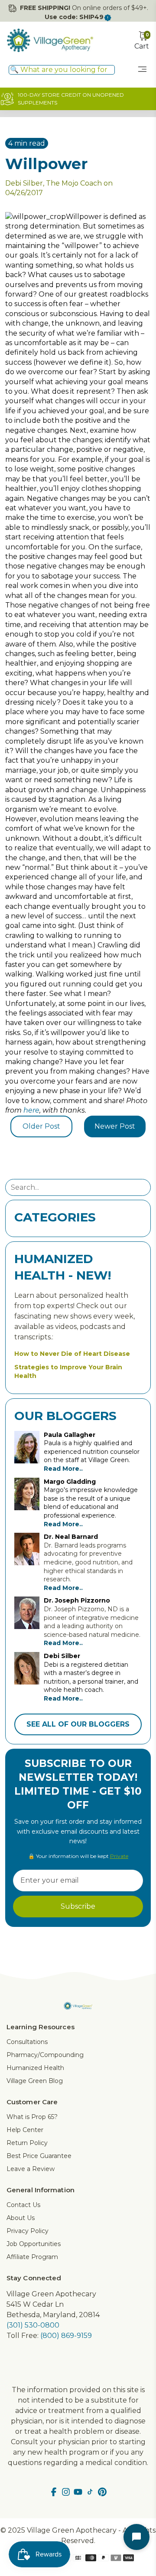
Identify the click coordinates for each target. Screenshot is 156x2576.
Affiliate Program (32, 2257)
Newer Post (115, 1126)
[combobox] (62, 70)
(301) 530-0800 (33, 2325)
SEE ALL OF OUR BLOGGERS (78, 1724)
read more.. (63, 1469)
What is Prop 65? (32, 2117)
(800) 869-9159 (66, 2336)
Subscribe (78, 1906)
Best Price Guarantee (39, 2156)
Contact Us (23, 2205)
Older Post (41, 1126)
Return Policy (27, 2143)
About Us (21, 2218)
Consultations (27, 2042)
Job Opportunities (34, 2244)
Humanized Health (35, 2068)
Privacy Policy (28, 2231)
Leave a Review (31, 2169)
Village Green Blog (35, 2081)
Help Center (25, 2130)
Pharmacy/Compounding (45, 2055)
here (31, 1110)
